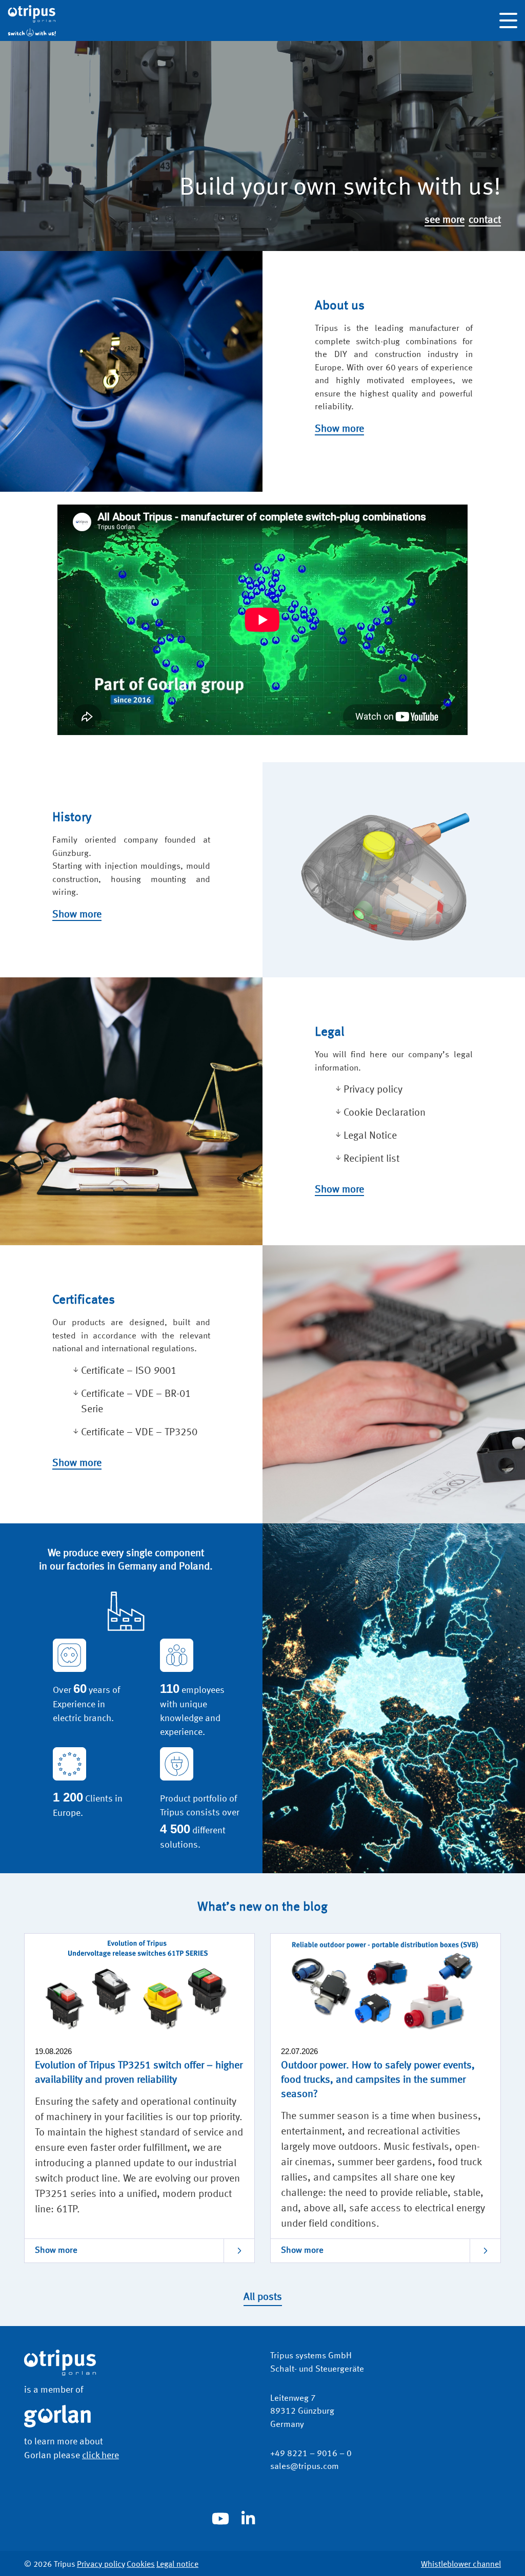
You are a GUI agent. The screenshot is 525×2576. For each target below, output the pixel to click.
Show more (339, 429)
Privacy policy (101, 2565)
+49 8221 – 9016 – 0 (311, 2454)
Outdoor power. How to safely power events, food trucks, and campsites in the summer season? (378, 2080)
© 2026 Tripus (50, 2565)
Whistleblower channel (461, 2565)
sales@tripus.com (305, 2467)
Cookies (141, 2565)
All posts (263, 2297)
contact (485, 220)
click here (100, 2456)
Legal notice (177, 2565)
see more (445, 220)
